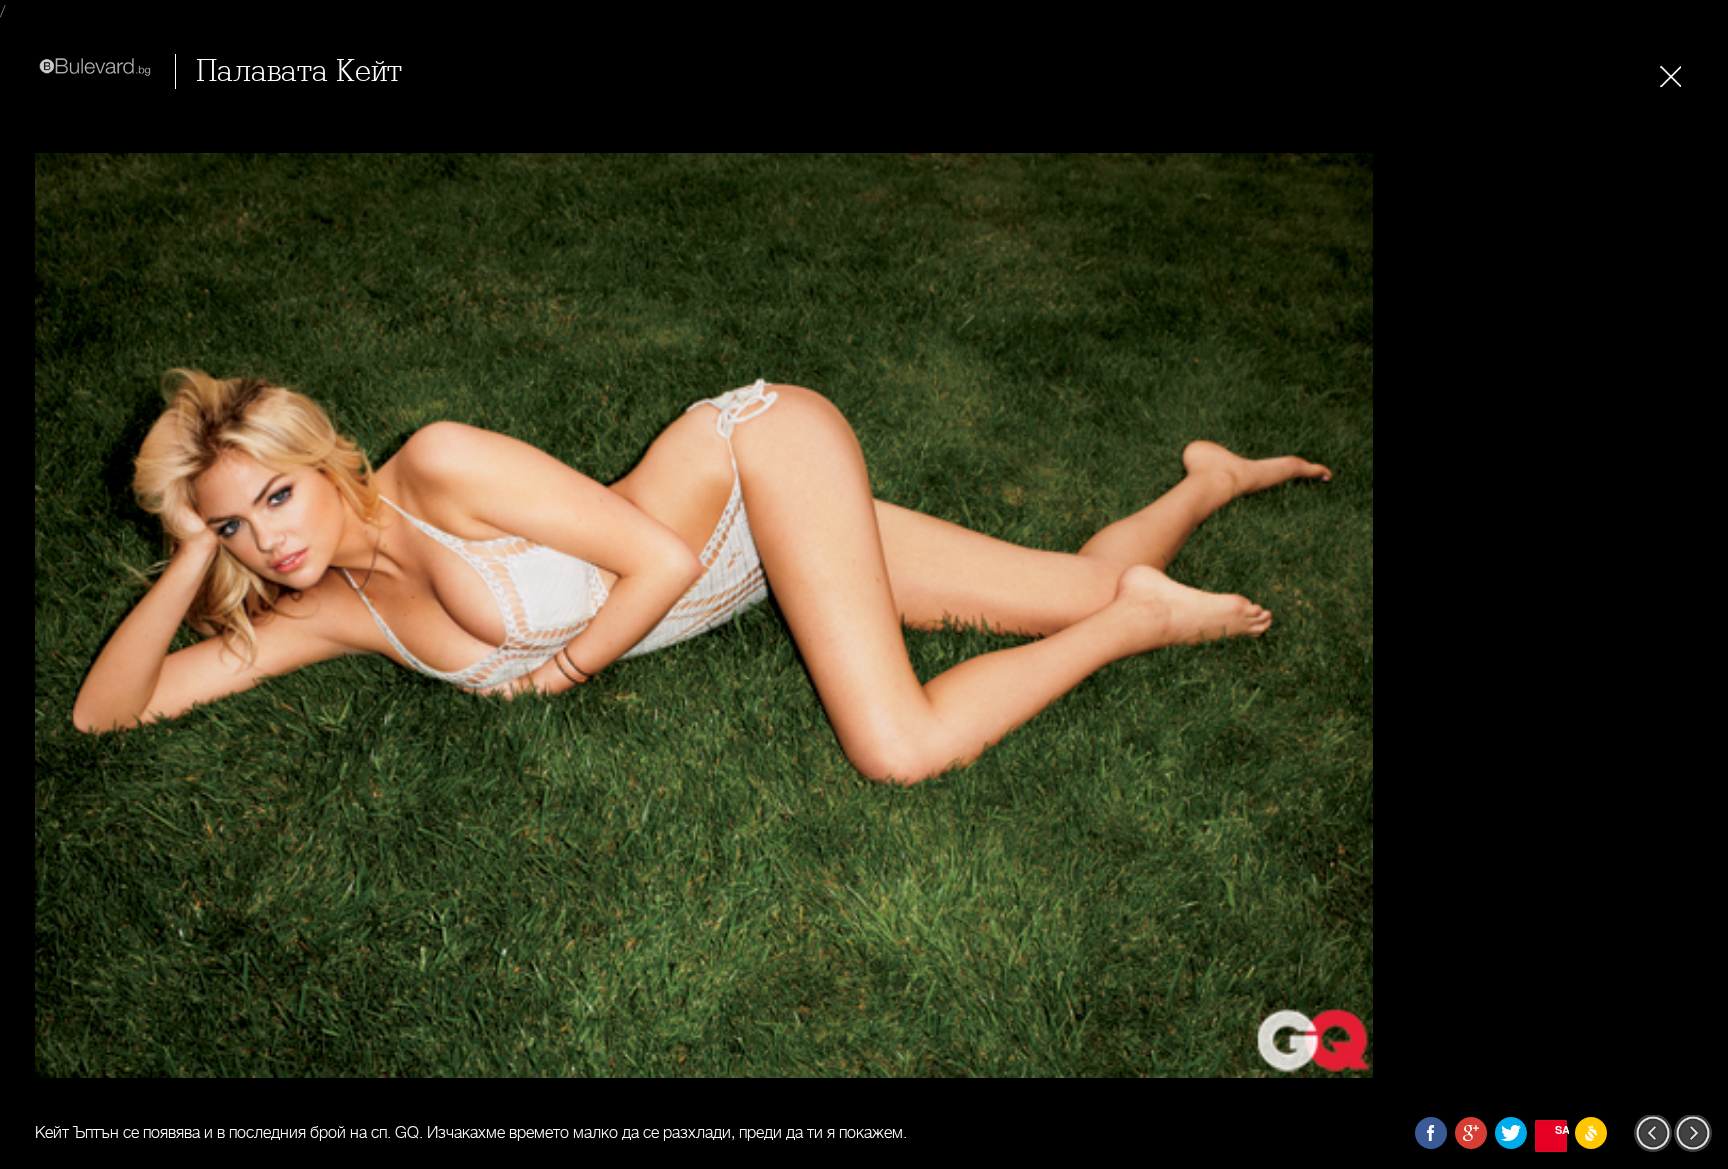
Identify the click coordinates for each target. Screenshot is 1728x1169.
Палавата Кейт (299, 71)
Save (1561, 1129)
